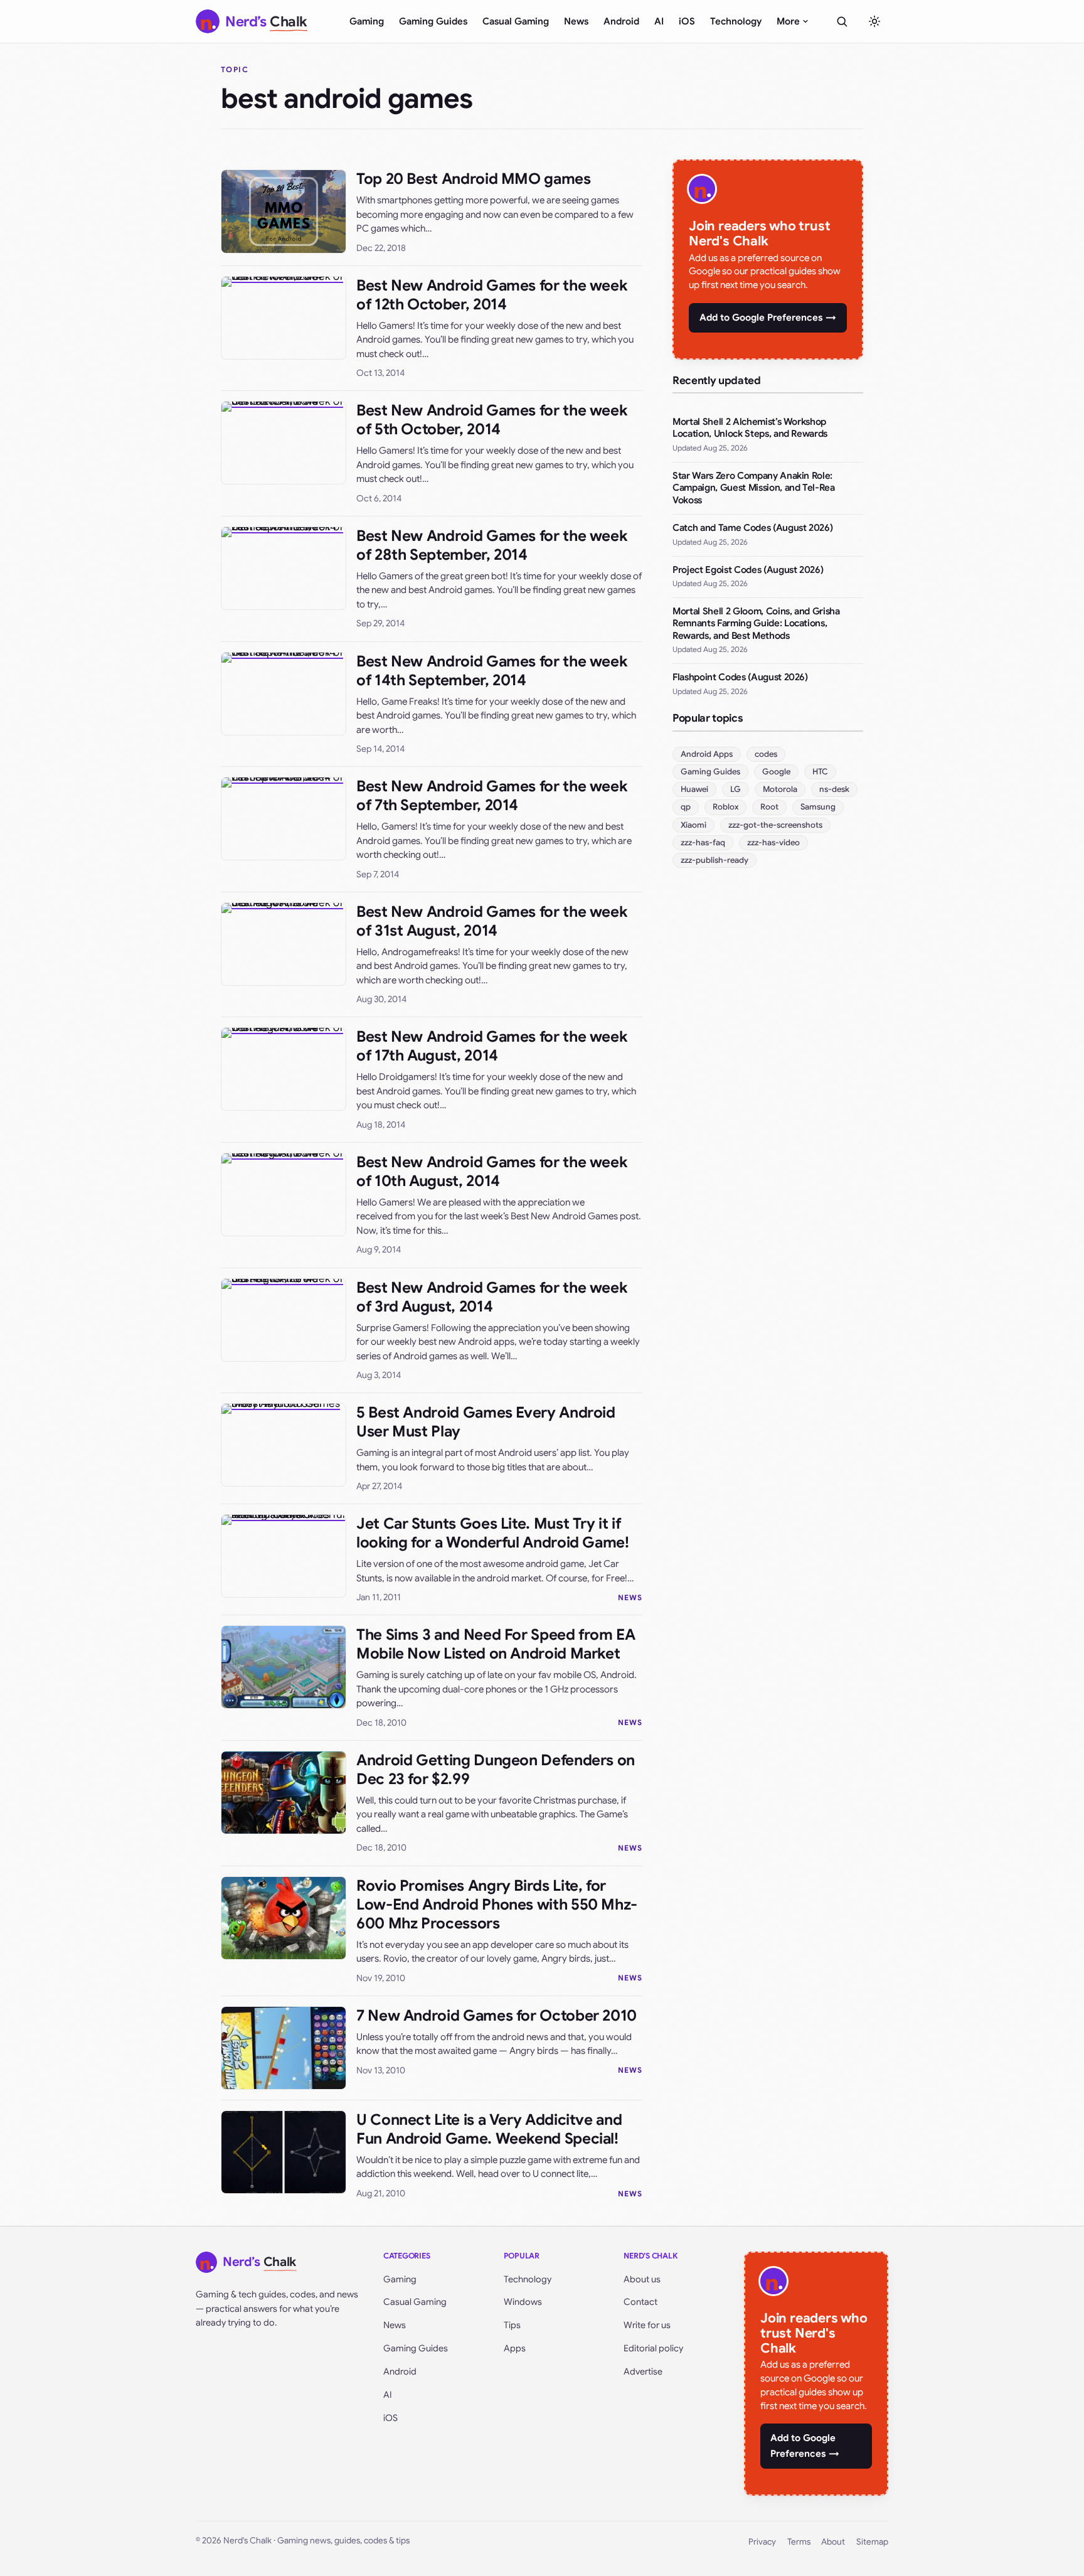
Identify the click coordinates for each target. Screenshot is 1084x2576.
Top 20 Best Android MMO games (474, 179)
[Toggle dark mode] (874, 21)
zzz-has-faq (703, 842)
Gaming (367, 21)
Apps (515, 2348)
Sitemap (872, 2542)
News (576, 21)
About (833, 2542)
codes (766, 754)
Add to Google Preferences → (768, 318)
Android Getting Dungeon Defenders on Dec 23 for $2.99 (496, 1770)
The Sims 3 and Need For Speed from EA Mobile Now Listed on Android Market (496, 1644)
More (788, 21)
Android (621, 21)
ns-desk (834, 789)
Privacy (762, 2542)
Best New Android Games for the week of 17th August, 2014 (492, 1046)
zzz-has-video (773, 842)
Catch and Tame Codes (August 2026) (752, 528)
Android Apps (707, 754)
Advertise (643, 2371)
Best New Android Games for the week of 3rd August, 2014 (492, 1297)
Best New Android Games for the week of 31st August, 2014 (492, 921)
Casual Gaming (516, 21)
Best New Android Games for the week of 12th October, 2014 (492, 295)
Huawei (694, 789)
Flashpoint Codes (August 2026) (740, 677)
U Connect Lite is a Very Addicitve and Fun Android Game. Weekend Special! (489, 2129)
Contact (640, 2302)
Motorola (780, 789)
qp (686, 807)
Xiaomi (693, 825)
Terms (799, 2542)
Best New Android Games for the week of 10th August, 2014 (492, 1172)
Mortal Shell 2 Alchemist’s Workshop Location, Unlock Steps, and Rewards (750, 428)
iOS (687, 21)
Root (769, 807)
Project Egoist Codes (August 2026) (748, 570)
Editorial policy (653, 2348)
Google (776, 772)
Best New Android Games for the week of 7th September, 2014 (492, 796)
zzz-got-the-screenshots (775, 825)
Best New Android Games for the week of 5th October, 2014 (492, 420)
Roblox (725, 807)
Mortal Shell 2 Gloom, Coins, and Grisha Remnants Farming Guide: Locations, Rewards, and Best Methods (756, 623)
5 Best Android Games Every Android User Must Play (486, 1422)
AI (659, 21)
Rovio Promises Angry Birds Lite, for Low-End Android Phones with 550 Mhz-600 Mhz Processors (497, 1905)
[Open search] (842, 21)
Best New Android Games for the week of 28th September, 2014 (492, 545)
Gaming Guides (433, 21)
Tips (512, 2325)
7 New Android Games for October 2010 (497, 2016)
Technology (736, 21)
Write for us (647, 2325)
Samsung (818, 807)
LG (736, 789)
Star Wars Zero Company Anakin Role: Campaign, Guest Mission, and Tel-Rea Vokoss (754, 488)
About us (642, 2279)
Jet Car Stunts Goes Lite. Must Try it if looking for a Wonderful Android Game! (493, 1533)
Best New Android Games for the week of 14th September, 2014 (492, 671)
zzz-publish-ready (715, 860)
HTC (820, 772)
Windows (523, 2302)
